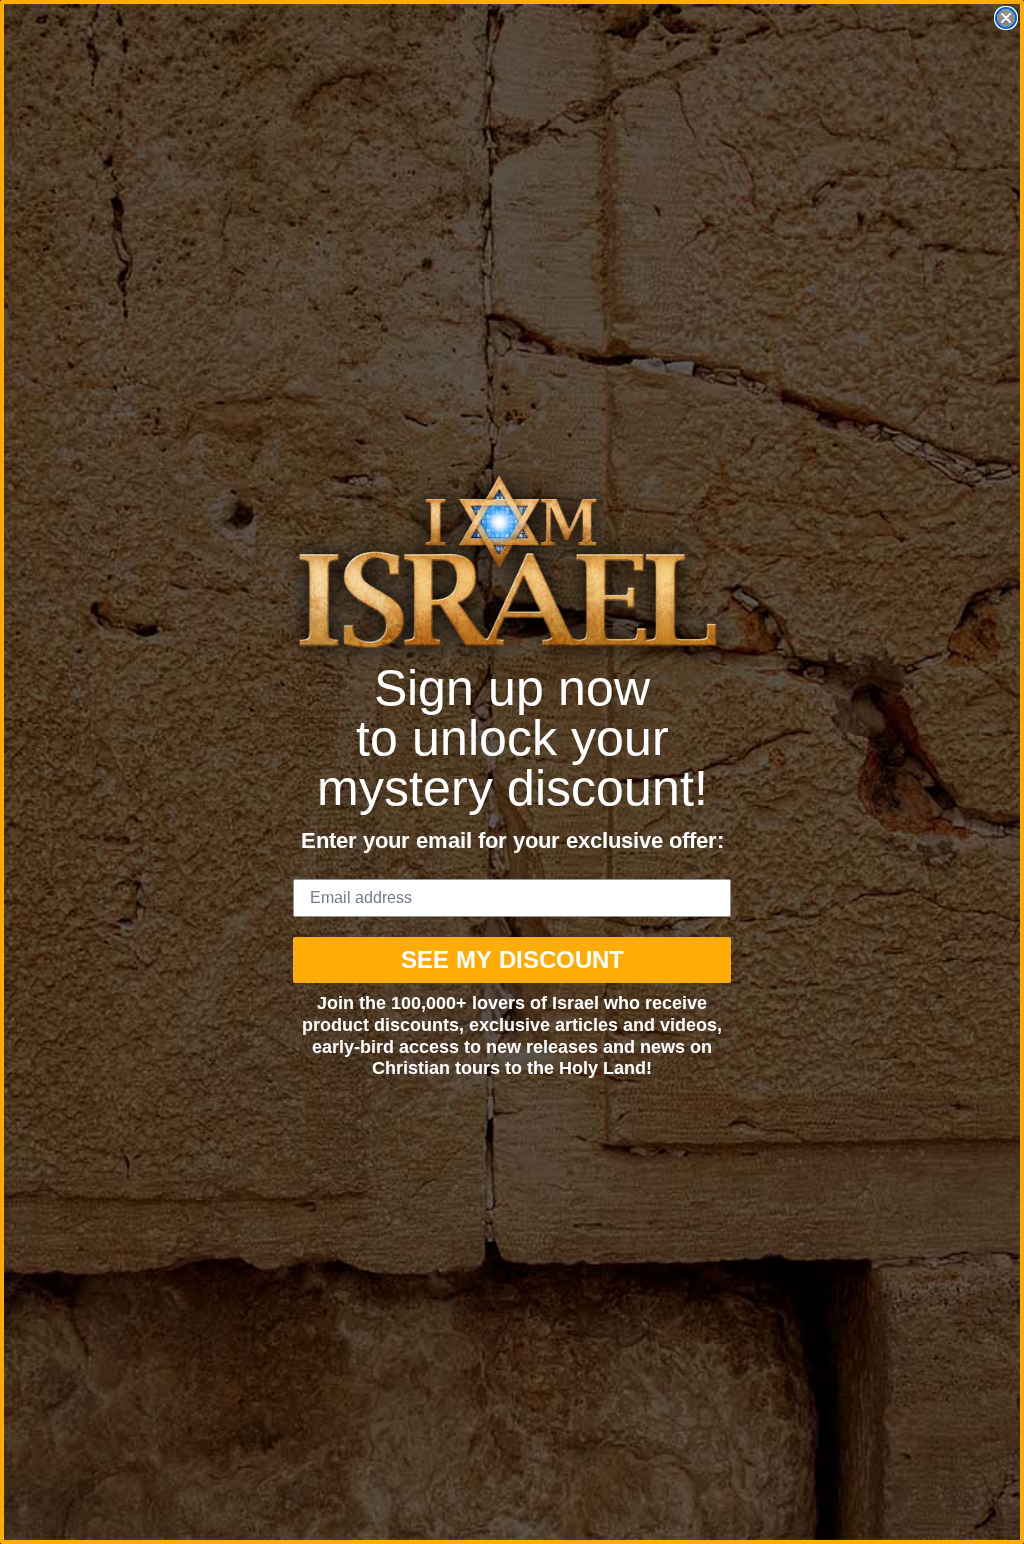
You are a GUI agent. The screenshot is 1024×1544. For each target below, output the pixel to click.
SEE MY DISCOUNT (512, 959)
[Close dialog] (1006, 18)
